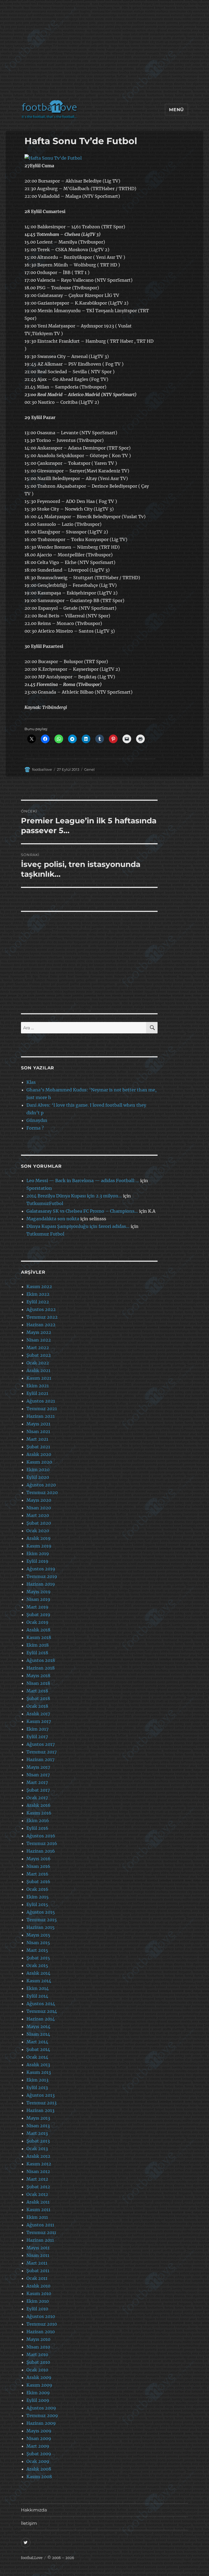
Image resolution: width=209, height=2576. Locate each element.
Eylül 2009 (38, 2400)
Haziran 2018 (41, 1668)
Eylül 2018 (37, 1653)
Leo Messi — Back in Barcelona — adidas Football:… (83, 1181)
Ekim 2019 (38, 1554)
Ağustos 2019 (41, 1569)
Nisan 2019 (38, 1599)
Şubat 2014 (38, 2049)
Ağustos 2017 (41, 1744)
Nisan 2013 (38, 2126)
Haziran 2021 (41, 1416)
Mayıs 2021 (38, 1424)
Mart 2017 (37, 1782)
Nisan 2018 (38, 1683)
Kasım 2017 (39, 1721)
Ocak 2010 (37, 2370)
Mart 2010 (37, 2354)
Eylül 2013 (37, 2087)
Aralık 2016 (39, 1805)
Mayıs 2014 (38, 2026)
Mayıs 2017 (38, 1767)
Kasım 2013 (39, 2072)
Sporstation (39, 1188)
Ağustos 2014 (41, 2004)
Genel (89, 769)
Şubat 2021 (38, 1447)
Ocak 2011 (37, 2278)
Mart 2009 (38, 2446)
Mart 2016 (37, 1874)
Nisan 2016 (38, 1866)
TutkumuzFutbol (45, 1203)
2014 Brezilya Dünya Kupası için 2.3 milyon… (74, 1196)
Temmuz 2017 (42, 1752)
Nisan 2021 (38, 1431)
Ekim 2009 (38, 2393)
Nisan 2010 (38, 2347)
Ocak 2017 (37, 1798)
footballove (42, 769)
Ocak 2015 (37, 1965)
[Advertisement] (106, 53)
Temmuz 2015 (42, 1920)
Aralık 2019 (39, 1538)
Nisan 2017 (38, 1775)
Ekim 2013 (37, 2080)
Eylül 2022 (38, 1302)
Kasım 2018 (39, 1637)
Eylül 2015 (37, 1904)
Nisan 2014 (38, 2034)
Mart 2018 (37, 1691)
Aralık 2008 (39, 2469)
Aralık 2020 (39, 1454)
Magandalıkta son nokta (53, 1219)
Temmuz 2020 (42, 1492)
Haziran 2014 (41, 2019)
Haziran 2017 (40, 1759)
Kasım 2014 (39, 1981)
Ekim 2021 (38, 1386)
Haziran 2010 (41, 2332)
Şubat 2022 (39, 1355)
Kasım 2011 (38, 2210)
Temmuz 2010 (42, 2324)
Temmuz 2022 (42, 1317)
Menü (176, 110)
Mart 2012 (37, 2179)
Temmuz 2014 (42, 2011)
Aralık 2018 (38, 1630)
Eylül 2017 (37, 1737)
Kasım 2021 (39, 1378)
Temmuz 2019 (42, 1576)
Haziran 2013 (40, 2110)
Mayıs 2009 (39, 2431)
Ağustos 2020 (41, 1485)
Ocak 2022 (38, 1363)
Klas (31, 1082)
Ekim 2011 (37, 2217)
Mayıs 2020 (39, 1500)
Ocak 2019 (37, 1622)
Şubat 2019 (38, 1615)
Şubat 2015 (38, 1958)
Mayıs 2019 (39, 1592)
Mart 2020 (38, 1515)
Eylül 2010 (37, 2309)
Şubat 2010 (38, 2362)
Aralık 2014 (38, 1973)
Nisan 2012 (38, 2171)
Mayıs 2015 (38, 1935)
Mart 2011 (37, 2263)
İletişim (29, 2523)
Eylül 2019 (37, 1561)
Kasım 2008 (39, 2477)
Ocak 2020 (38, 1531)
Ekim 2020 (38, 1470)
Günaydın (37, 1120)
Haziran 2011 (40, 2240)
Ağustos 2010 (41, 2316)
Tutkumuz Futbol (45, 1234)
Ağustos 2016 (41, 1836)
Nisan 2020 (39, 1508)
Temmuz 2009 (42, 2416)
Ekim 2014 (38, 1988)
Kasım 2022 (39, 1287)
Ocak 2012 (37, 2194)
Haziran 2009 (41, 2423)
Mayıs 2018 (38, 1676)
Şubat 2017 (38, 1790)
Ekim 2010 (38, 2301)
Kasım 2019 (39, 1546)
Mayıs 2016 (39, 1859)
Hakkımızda (34, 2510)
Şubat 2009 (39, 2454)
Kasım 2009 (39, 2385)
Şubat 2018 (38, 1698)
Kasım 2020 (39, 1462)
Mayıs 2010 (38, 2339)
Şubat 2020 (39, 1523)
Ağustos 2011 (40, 2225)
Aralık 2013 (38, 2065)
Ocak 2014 (37, 2057)
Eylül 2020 (38, 1477)
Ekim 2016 (38, 1821)
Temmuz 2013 (42, 2103)
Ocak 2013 (37, 2149)
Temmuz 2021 (42, 1409)
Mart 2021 (37, 1439)
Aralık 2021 (38, 1370)
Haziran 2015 (41, 1927)
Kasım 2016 (39, 1813)
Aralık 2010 (38, 2286)
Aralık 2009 (39, 2377)
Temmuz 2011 (41, 2232)
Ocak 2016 (37, 1889)
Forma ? (35, 1128)
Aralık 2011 (38, 2202)
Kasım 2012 (39, 2164)
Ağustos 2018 (41, 1660)
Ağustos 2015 (41, 1912)
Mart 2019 (37, 1607)
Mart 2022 (38, 1348)
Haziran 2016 (41, 1851)
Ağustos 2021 (41, 1401)
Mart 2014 (37, 2042)
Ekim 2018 (38, 1645)
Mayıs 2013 (38, 2118)
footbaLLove (32, 2558)
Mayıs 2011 (38, 2248)
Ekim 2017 (37, 1729)
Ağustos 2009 (41, 2408)
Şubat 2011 (38, 2271)
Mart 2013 (37, 2133)
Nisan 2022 (39, 1340)
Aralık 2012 (38, 2156)
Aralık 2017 (38, 1714)
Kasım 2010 (39, 2293)
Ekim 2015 (38, 1897)
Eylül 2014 (37, 1996)
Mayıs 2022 (39, 1332)
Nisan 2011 (38, 2255)
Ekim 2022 (38, 1294)
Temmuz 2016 (42, 1843)
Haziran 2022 (41, 1325)
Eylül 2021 (37, 1393)
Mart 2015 (37, 1950)
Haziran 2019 (41, 1584)
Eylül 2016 (37, 1828)
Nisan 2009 (39, 2438)
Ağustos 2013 (41, 2095)
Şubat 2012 (38, 2187)
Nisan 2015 (38, 1943)
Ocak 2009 (38, 2461)
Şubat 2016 (38, 1882)
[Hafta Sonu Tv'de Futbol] (90, 158)
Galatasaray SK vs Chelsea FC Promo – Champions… (82, 1211)
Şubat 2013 (38, 2141)
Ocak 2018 (37, 1706)
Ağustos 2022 (41, 1309)
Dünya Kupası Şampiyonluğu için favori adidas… (78, 1226)
